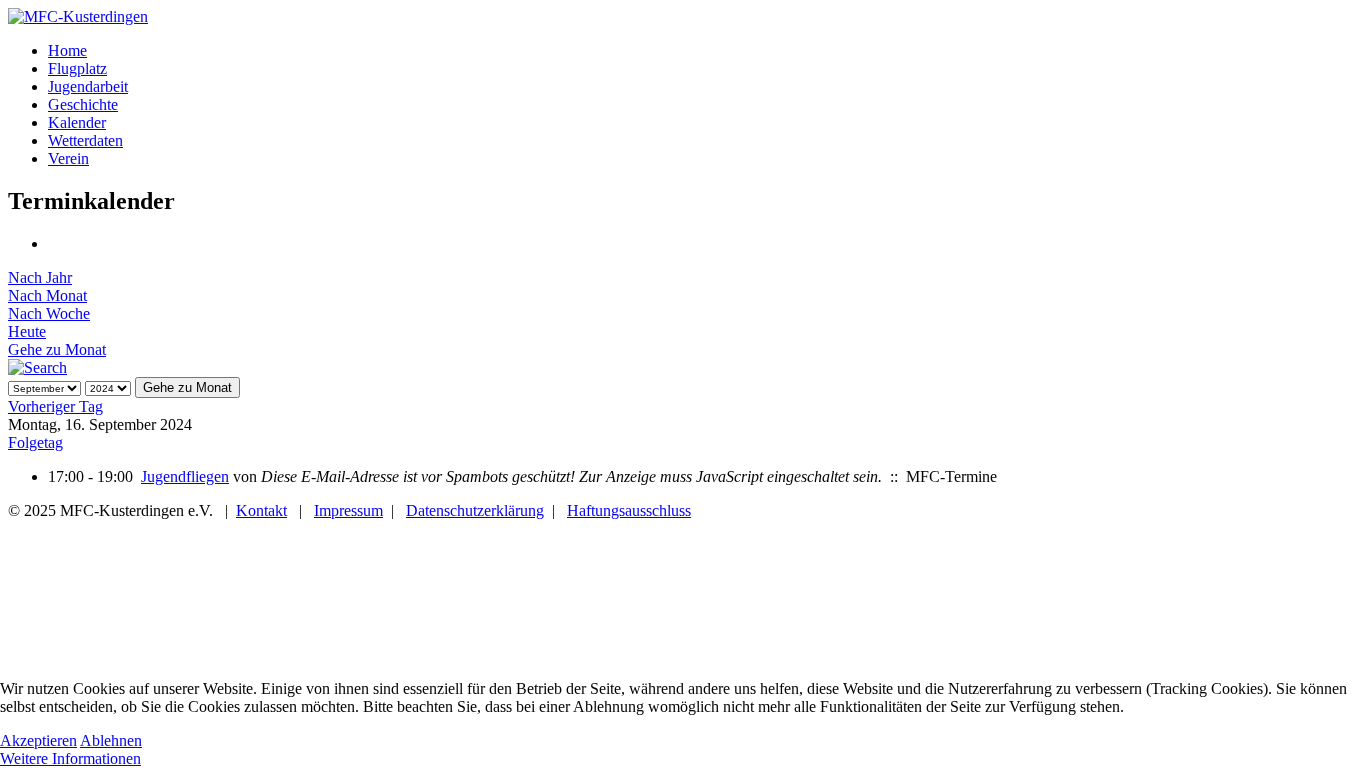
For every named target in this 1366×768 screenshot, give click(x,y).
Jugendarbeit (88, 86)
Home (67, 50)
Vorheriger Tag (55, 406)
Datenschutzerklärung (475, 510)
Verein (68, 158)
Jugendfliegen (185, 476)
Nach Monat (47, 295)
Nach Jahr (40, 277)
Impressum (348, 510)
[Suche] (37, 367)
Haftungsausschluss (629, 510)
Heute (27, 331)
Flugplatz (77, 68)
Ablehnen (111, 740)
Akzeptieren (38, 740)
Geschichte (83, 104)
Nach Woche (49, 313)
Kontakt (261, 510)
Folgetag (35, 442)
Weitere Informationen (70, 758)
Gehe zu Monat (57, 349)
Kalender (77, 122)
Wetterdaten (85, 140)
